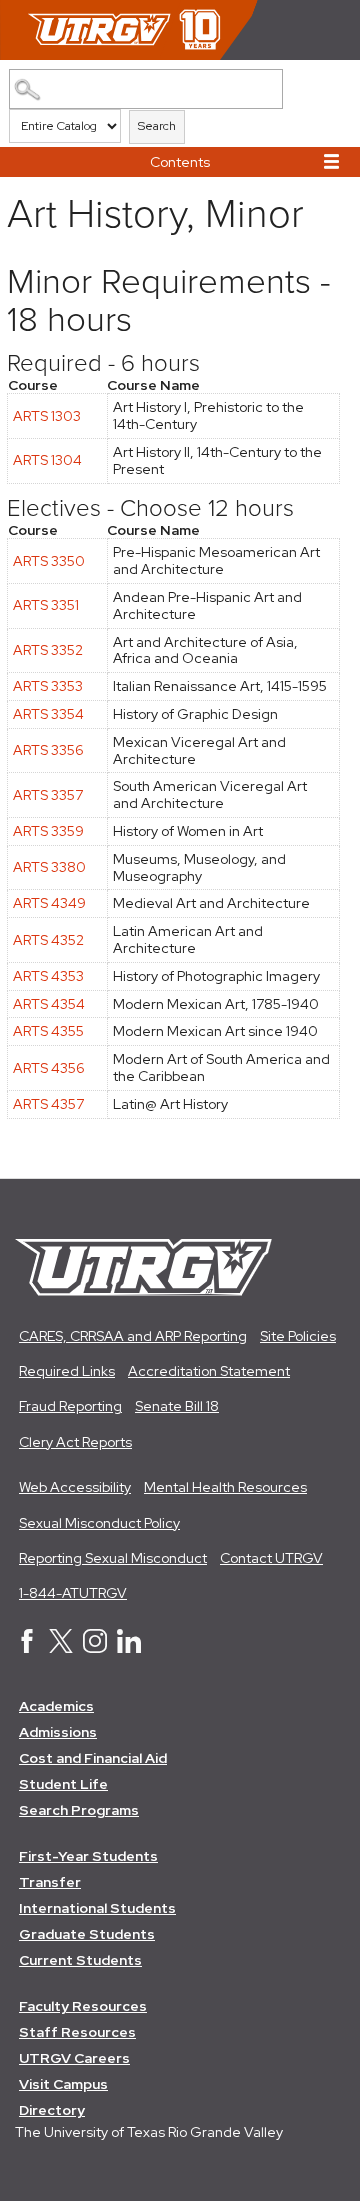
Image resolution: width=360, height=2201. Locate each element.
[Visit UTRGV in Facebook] (27, 1648)
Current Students (80, 1960)
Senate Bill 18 (177, 1406)
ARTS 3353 (48, 686)
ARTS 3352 (48, 650)
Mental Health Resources (225, 1487)
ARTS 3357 (48, 795)
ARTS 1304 (47, 460)
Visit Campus (63, 2084)
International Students (97, 1908)
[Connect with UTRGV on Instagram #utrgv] (95, 1648)
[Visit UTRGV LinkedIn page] (129, 1648)
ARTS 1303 (47, 416)
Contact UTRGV (271, 1558)
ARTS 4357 (48, 1104)
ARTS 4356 (49, 1068)
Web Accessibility (75, 1487)
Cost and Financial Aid (93, 1758)
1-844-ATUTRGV (73, 1593)
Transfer (50, 1882)
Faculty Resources (83, 2006)
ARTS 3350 (49, 561)
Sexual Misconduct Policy (99, 1523)
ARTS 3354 (48, 714)
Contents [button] (180, 162)
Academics (56, 1706)
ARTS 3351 (46, 605)
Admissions (58, 1732)
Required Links (67, 1371)
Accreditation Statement (209, 1371)
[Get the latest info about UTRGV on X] (61, 1648)
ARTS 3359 (48, 831)
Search (157, 126)
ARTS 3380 (49, 867)
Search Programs (79, 1810)
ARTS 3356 (48, 750)
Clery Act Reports (75, 1442)
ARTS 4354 (49, 1004)
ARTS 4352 (48, 940)
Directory (52, 2110)
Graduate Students (87, 1934)
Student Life (63, 1784)
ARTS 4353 (48, 976)
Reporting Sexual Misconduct (113, 1558)
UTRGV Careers (74, 2058)
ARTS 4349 (49, 903)
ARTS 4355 (48, 1031)
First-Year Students (88, 1856)
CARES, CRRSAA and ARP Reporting (133, 1336)
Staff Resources (77, 2032)
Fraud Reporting (70, 1406)
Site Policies (298, 1336)
